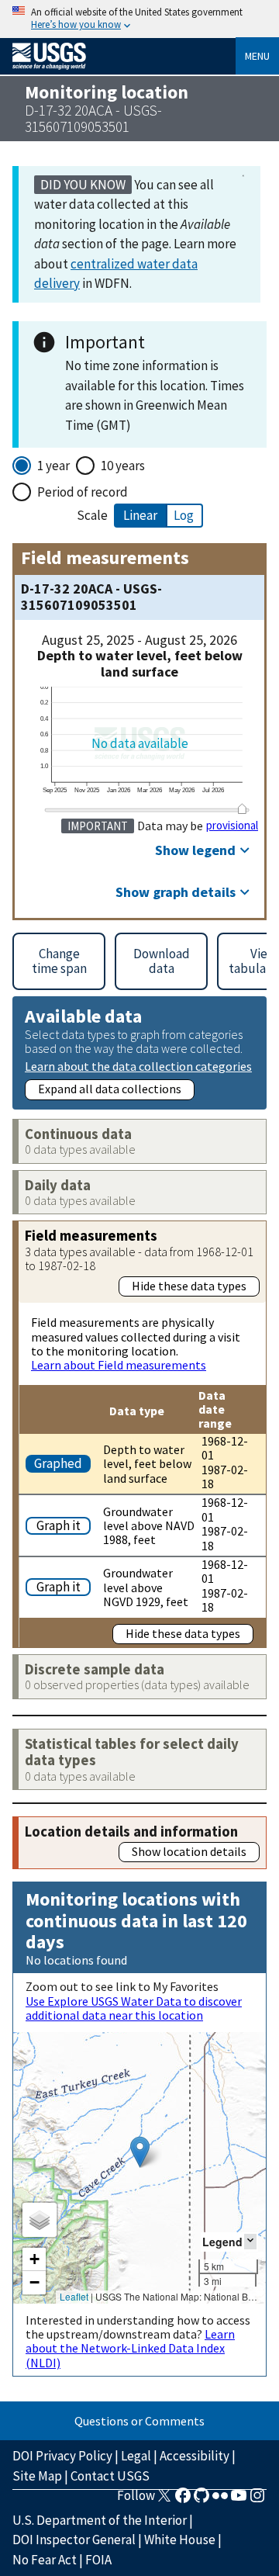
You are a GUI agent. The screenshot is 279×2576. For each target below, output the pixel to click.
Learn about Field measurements (119, 1365)
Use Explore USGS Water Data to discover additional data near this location (134, 2008)
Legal (136, 2456)
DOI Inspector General (74, 2540)
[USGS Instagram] (257, 2500)
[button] (140, 2152)
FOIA (98, 2560)
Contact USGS (110, 2476)
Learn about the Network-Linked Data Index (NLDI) (130, 2348)
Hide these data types (189, 1286)
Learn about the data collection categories (138, 1066)
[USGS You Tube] (239, 2500)
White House (180, 2540)
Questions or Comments (139, 2421)
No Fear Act (45, 2560)
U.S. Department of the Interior (100, 2520)
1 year (53, 466)
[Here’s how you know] (139, 19)
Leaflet (74, 2296)
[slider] (243, 808)
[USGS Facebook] (183, 2500)
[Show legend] (250, 2241)
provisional (232, 826)
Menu (257, 56)
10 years (123, 466)
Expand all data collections (110, 1089)
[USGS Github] (201, 2500)
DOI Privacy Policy (62, 2456)
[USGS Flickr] (220, 2500)
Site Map (37, 2476)
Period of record (83, 492)
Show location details (189, 1851)
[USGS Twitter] (164, 2500)
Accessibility (195, 2456)
